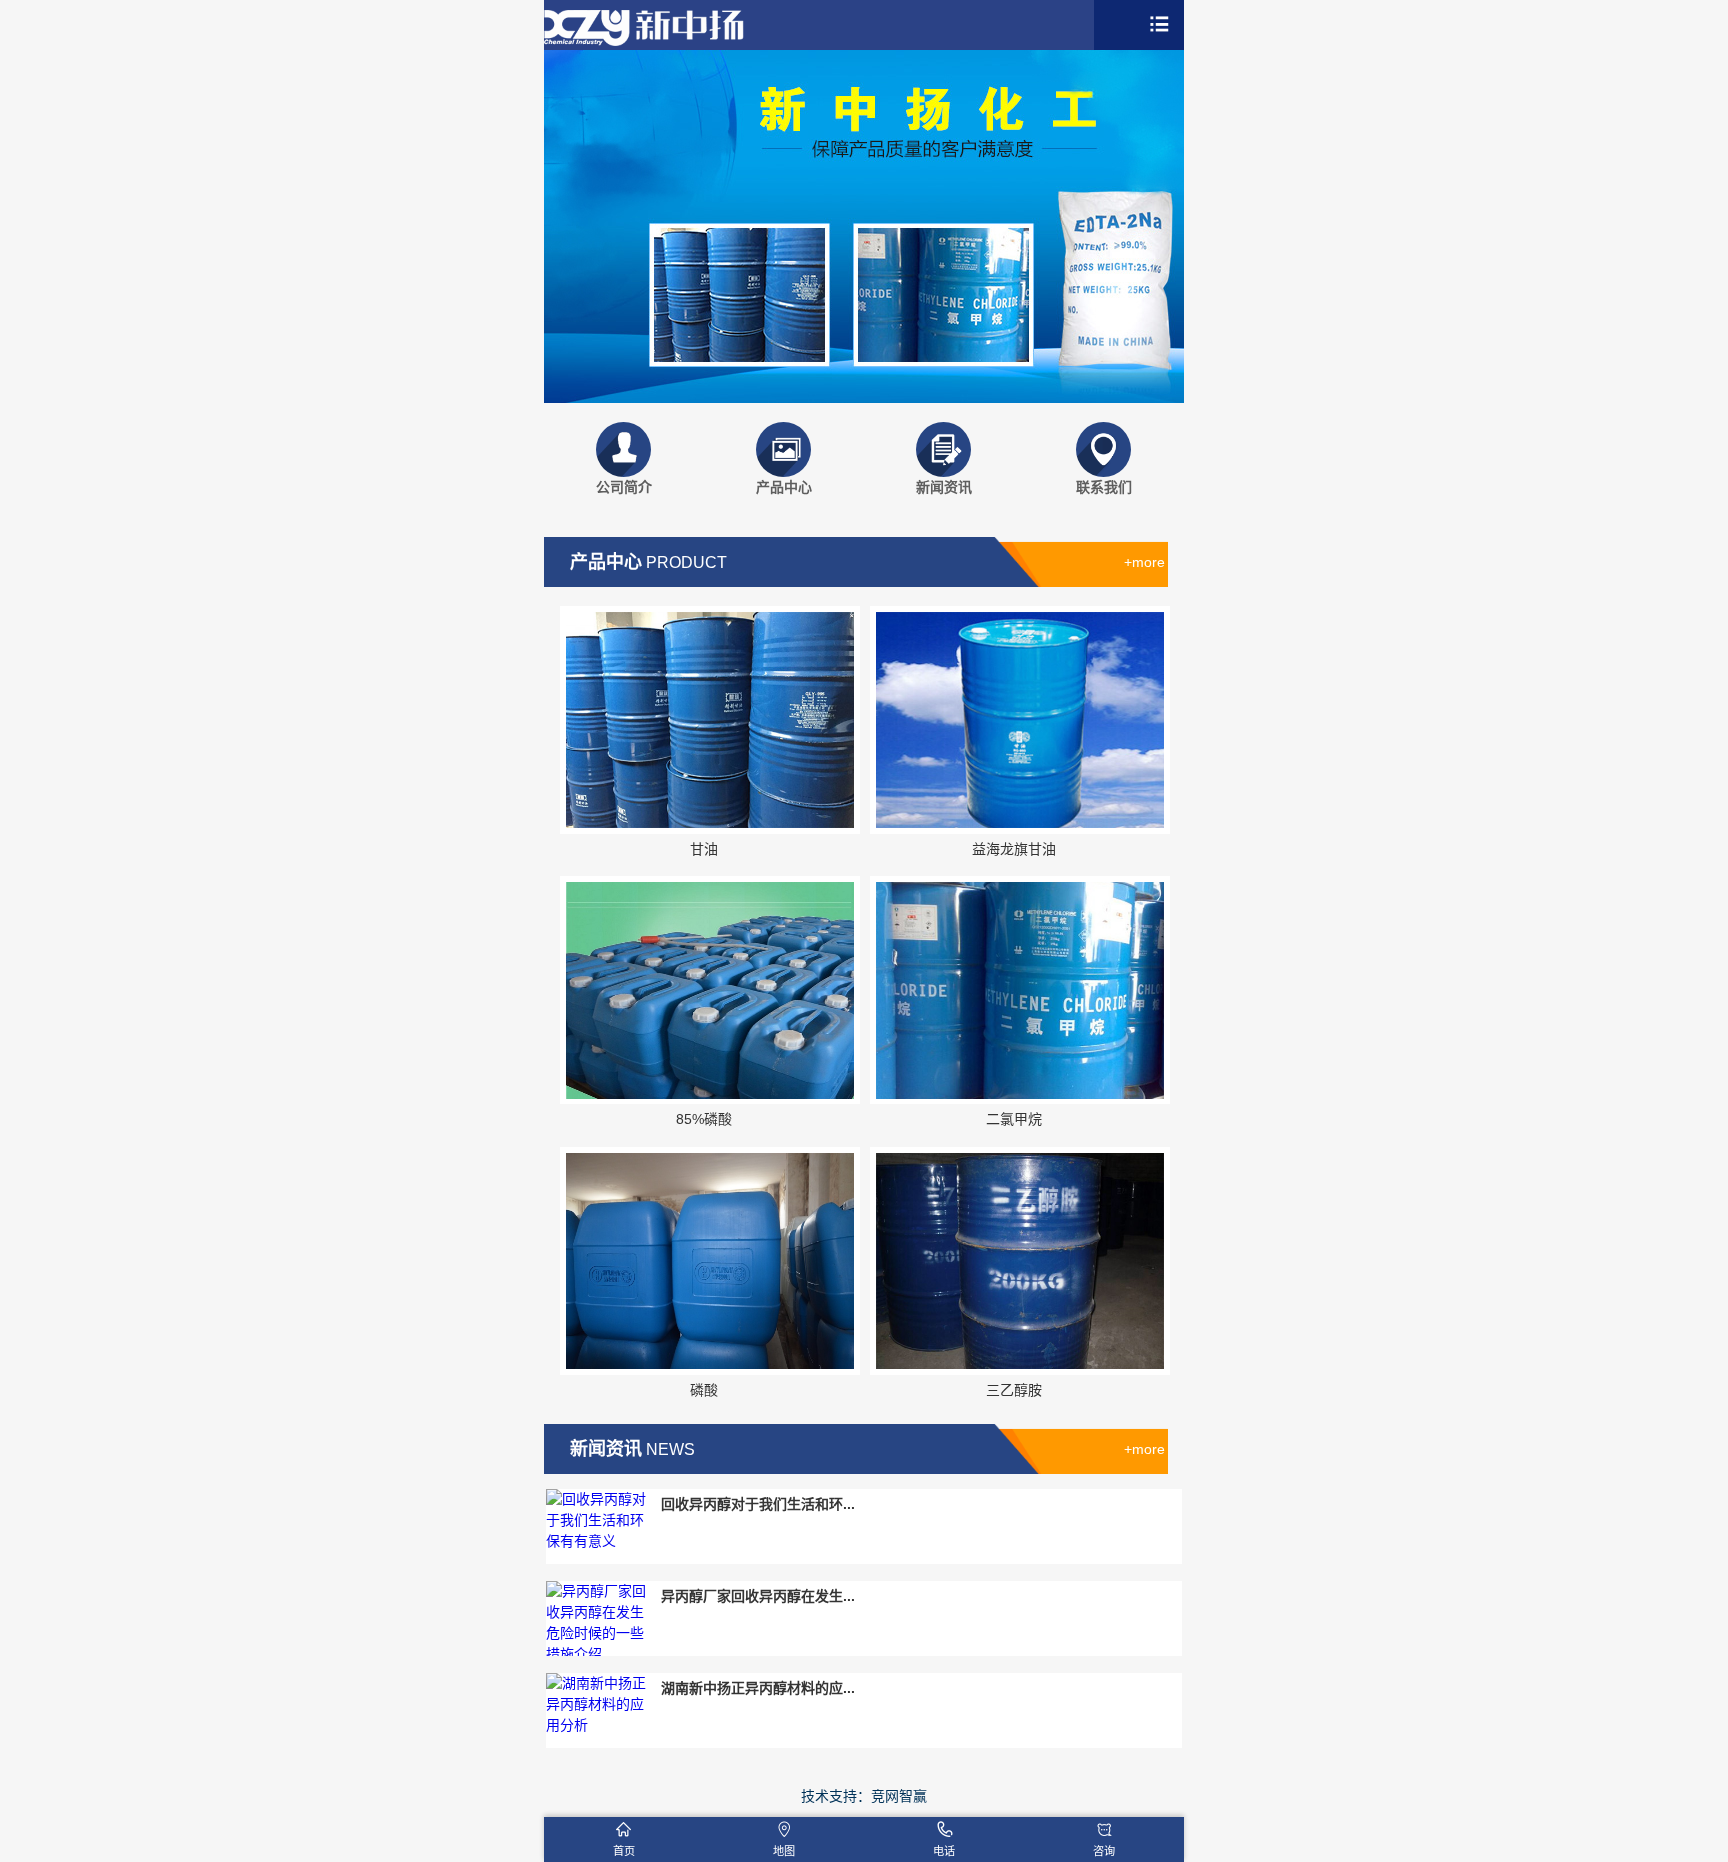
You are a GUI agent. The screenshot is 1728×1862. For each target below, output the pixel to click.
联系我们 (1104, 487)
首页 (624, 1851)
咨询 (1104, 1851)
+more (1144, 562)
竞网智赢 (899, 1796)
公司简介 (624, 487)
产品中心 (784, 487)
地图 (784, 1851)
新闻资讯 (944, 487)
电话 (944, 1851)
